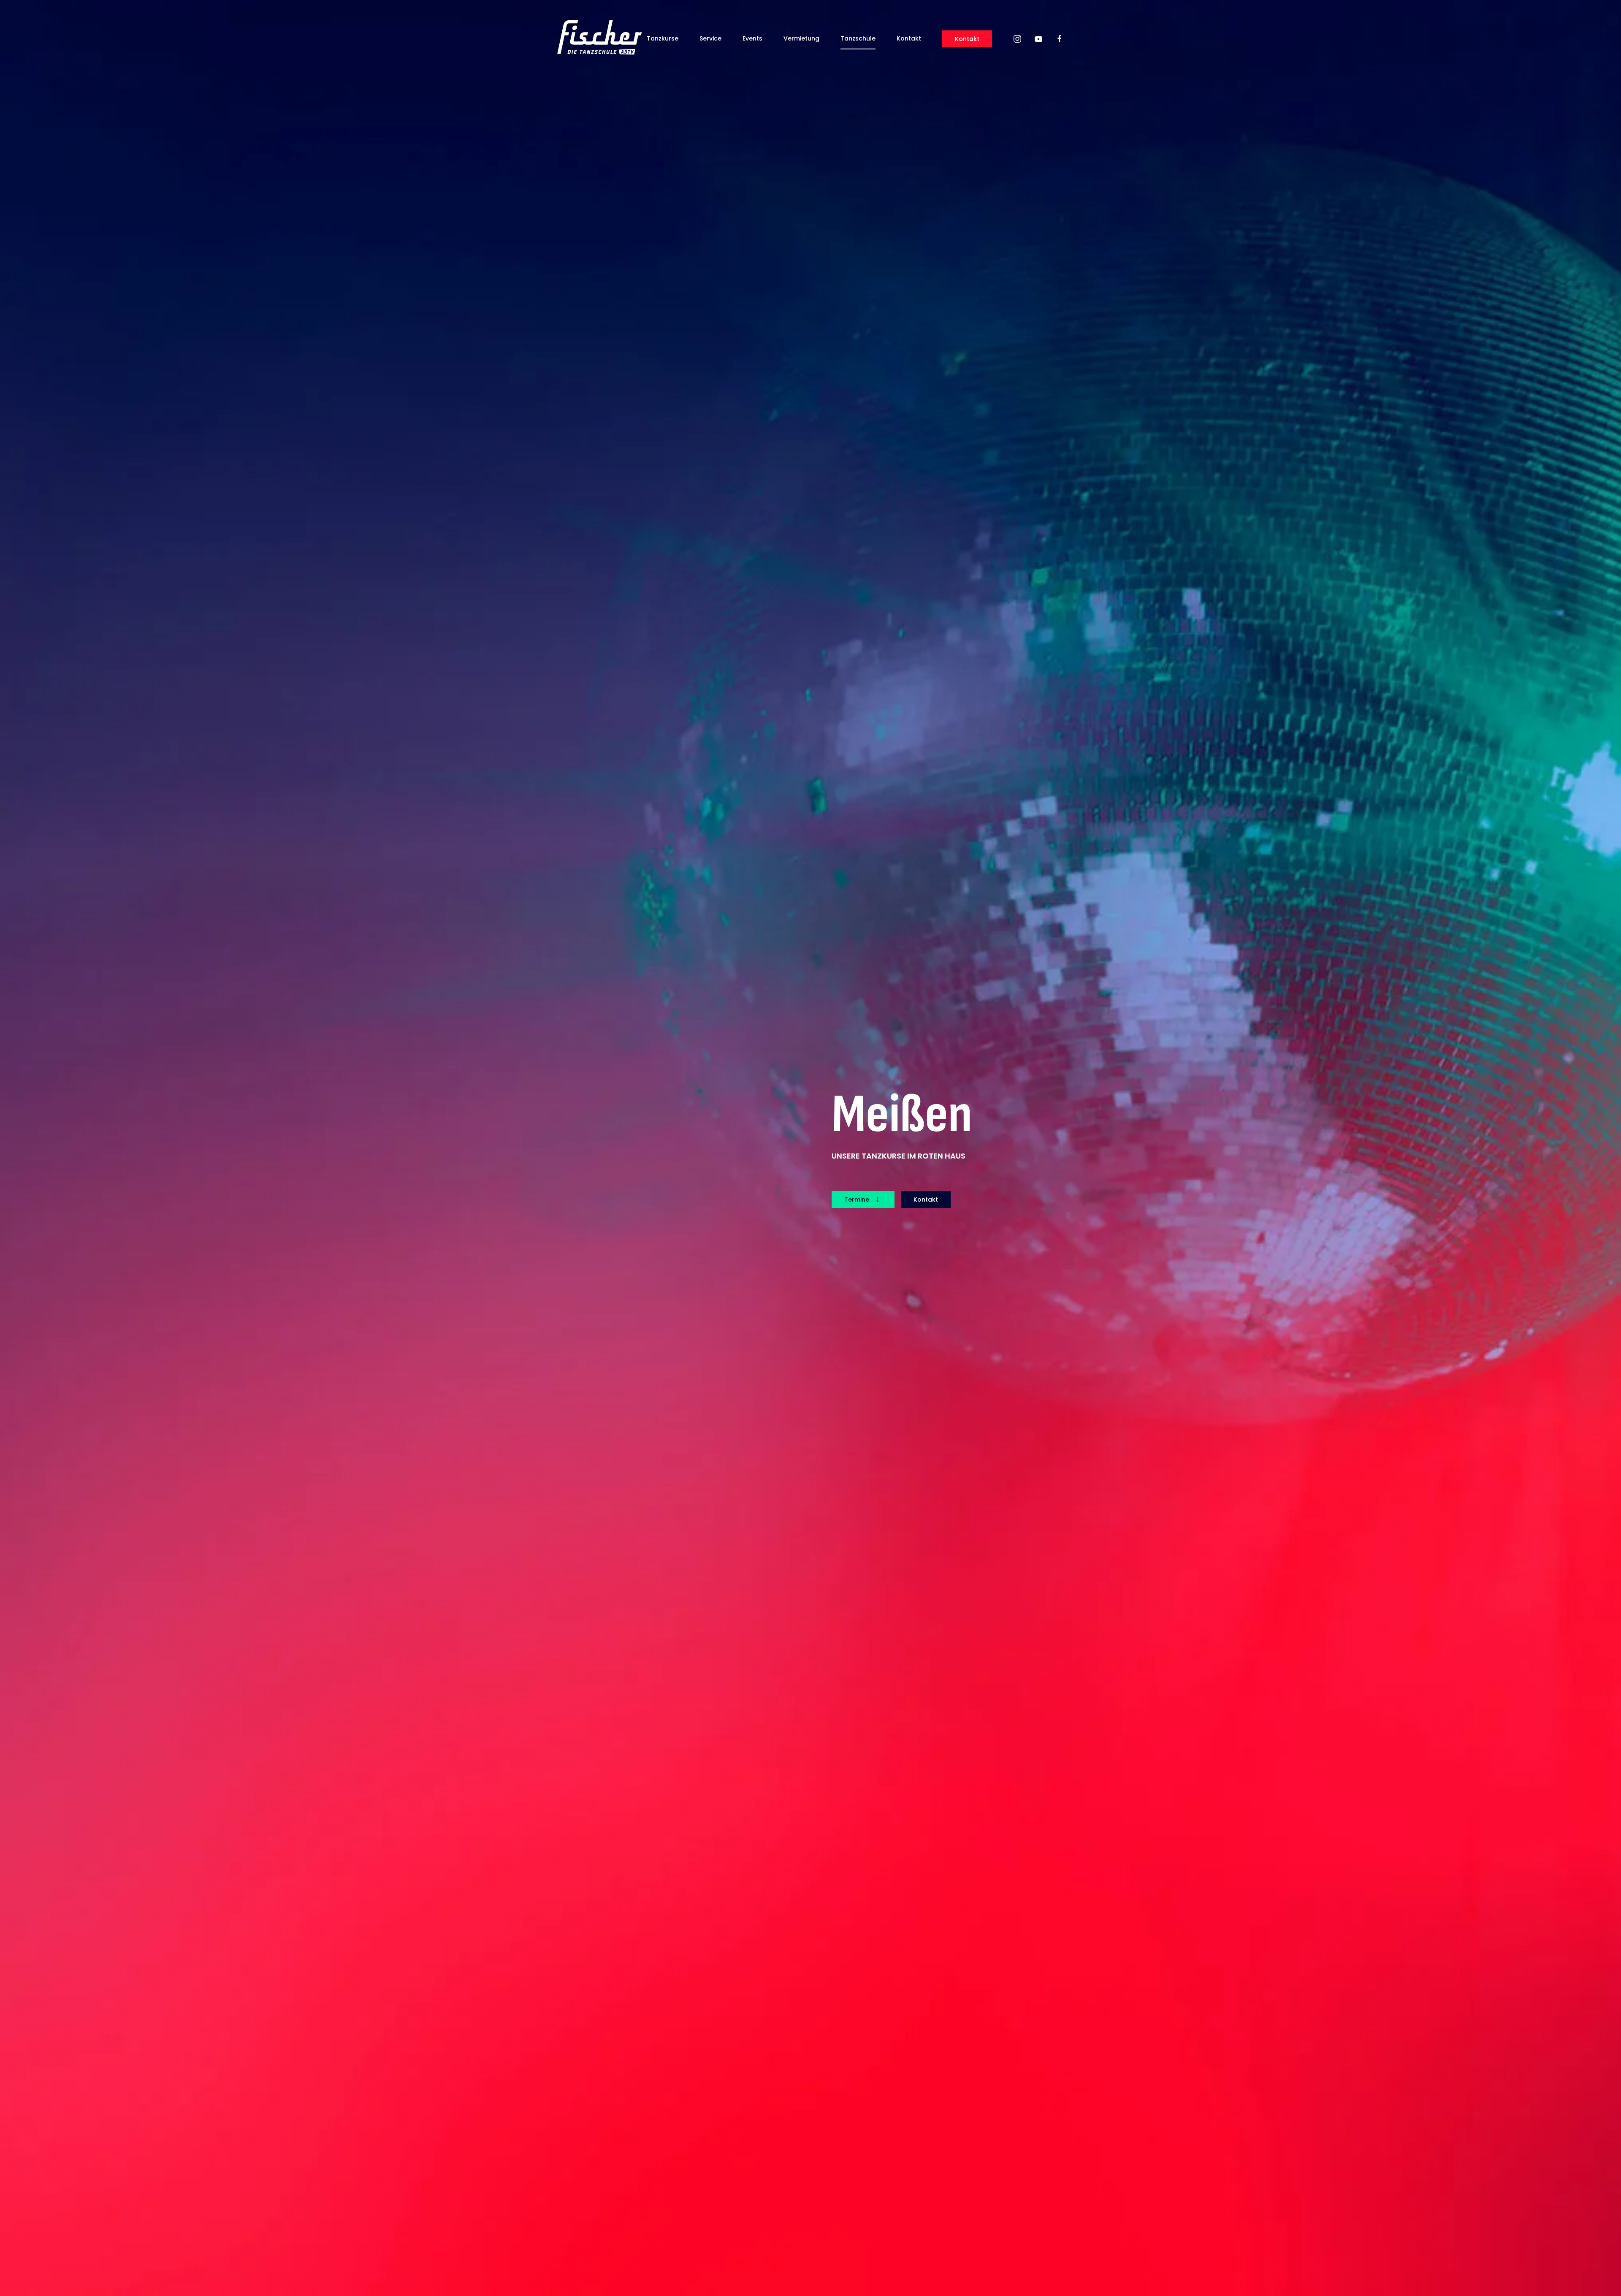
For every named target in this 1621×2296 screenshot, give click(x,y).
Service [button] (710, 38)
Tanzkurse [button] (663, 38)
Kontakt (909, 38)
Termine (857, 1200)
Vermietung (801, 38)
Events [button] (752, 38)
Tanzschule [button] (858, 38)
